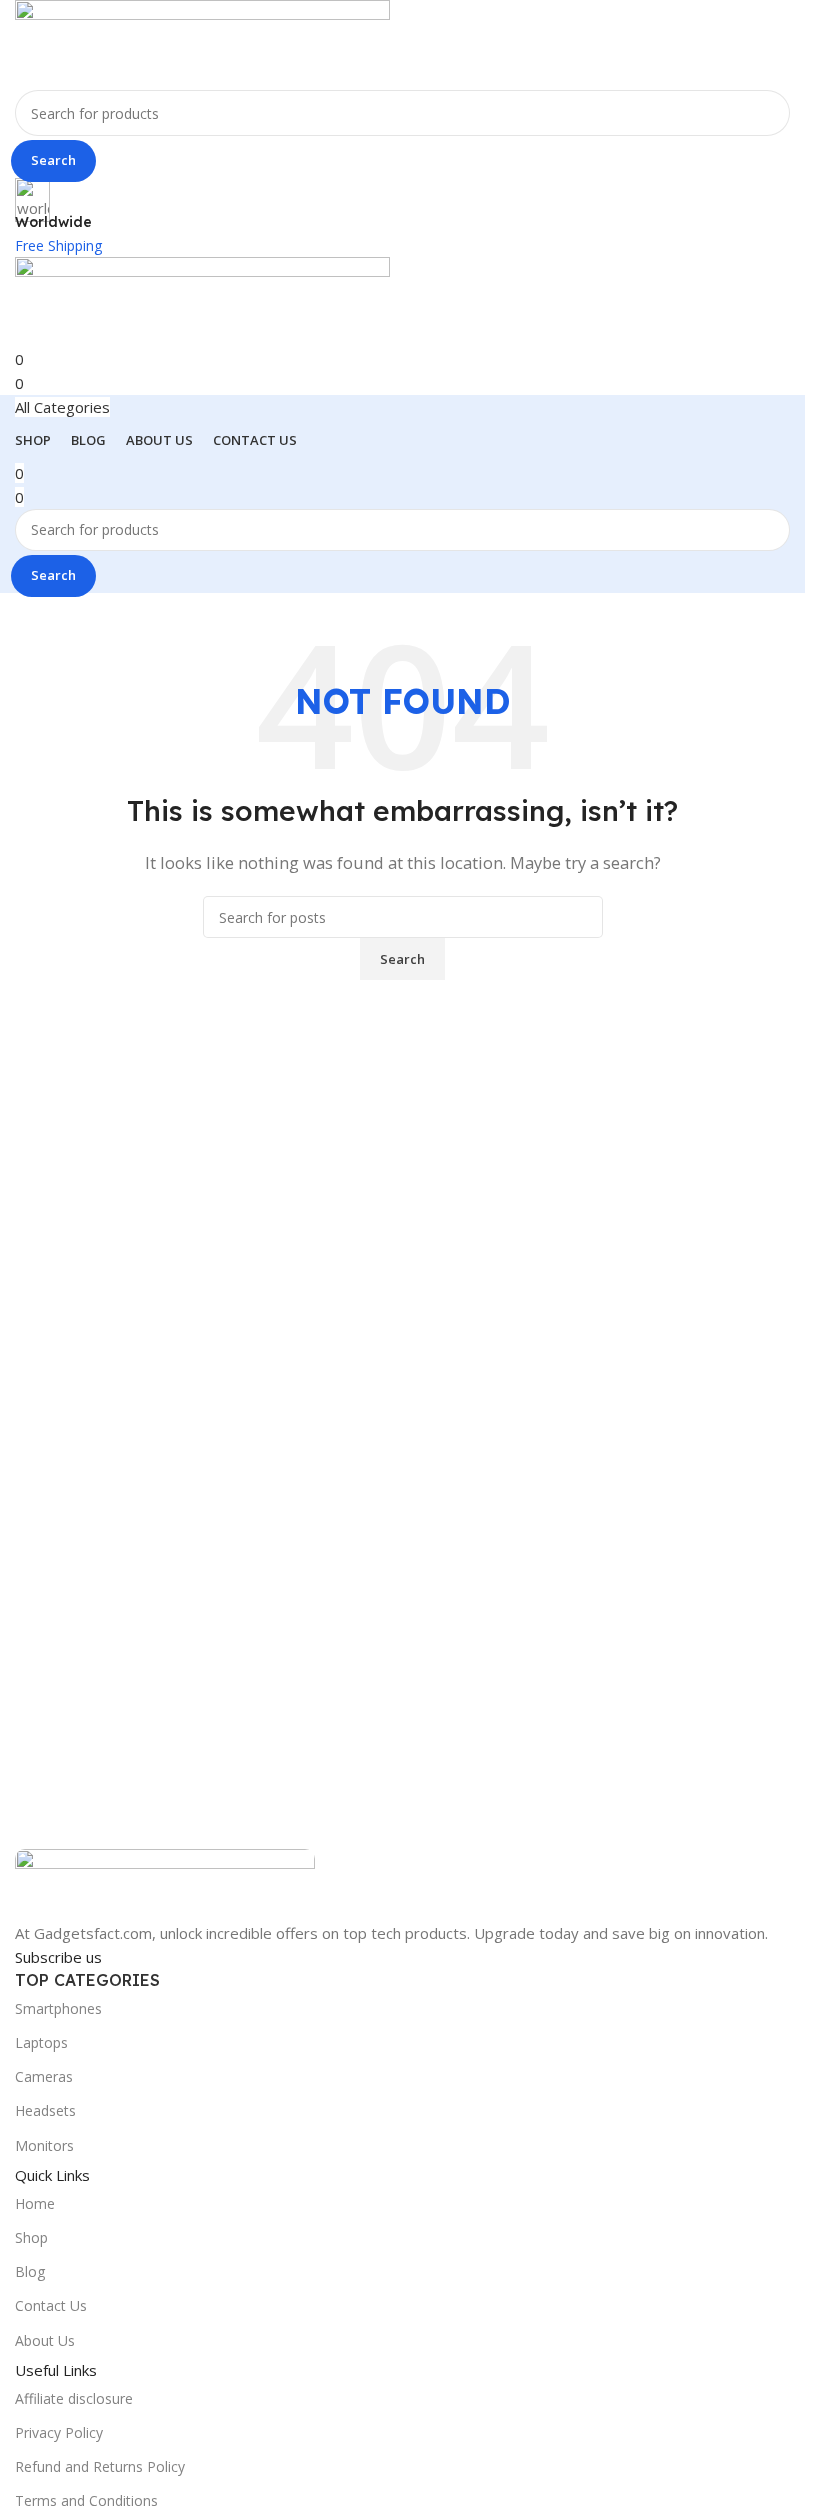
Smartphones (58, 2008)
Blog (30, 2271)
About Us (45, 2340)
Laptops (41, 2042)
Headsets (45, 2110)
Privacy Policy (59, 2432)
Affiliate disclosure (74, 2398)
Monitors (44, 2145)
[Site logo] (202, 43)
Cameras (44, 2076)
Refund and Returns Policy (100, 2466)
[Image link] (165, 1884)
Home (35, 2203)
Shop (31, 2237)
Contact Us (51, 2305)
